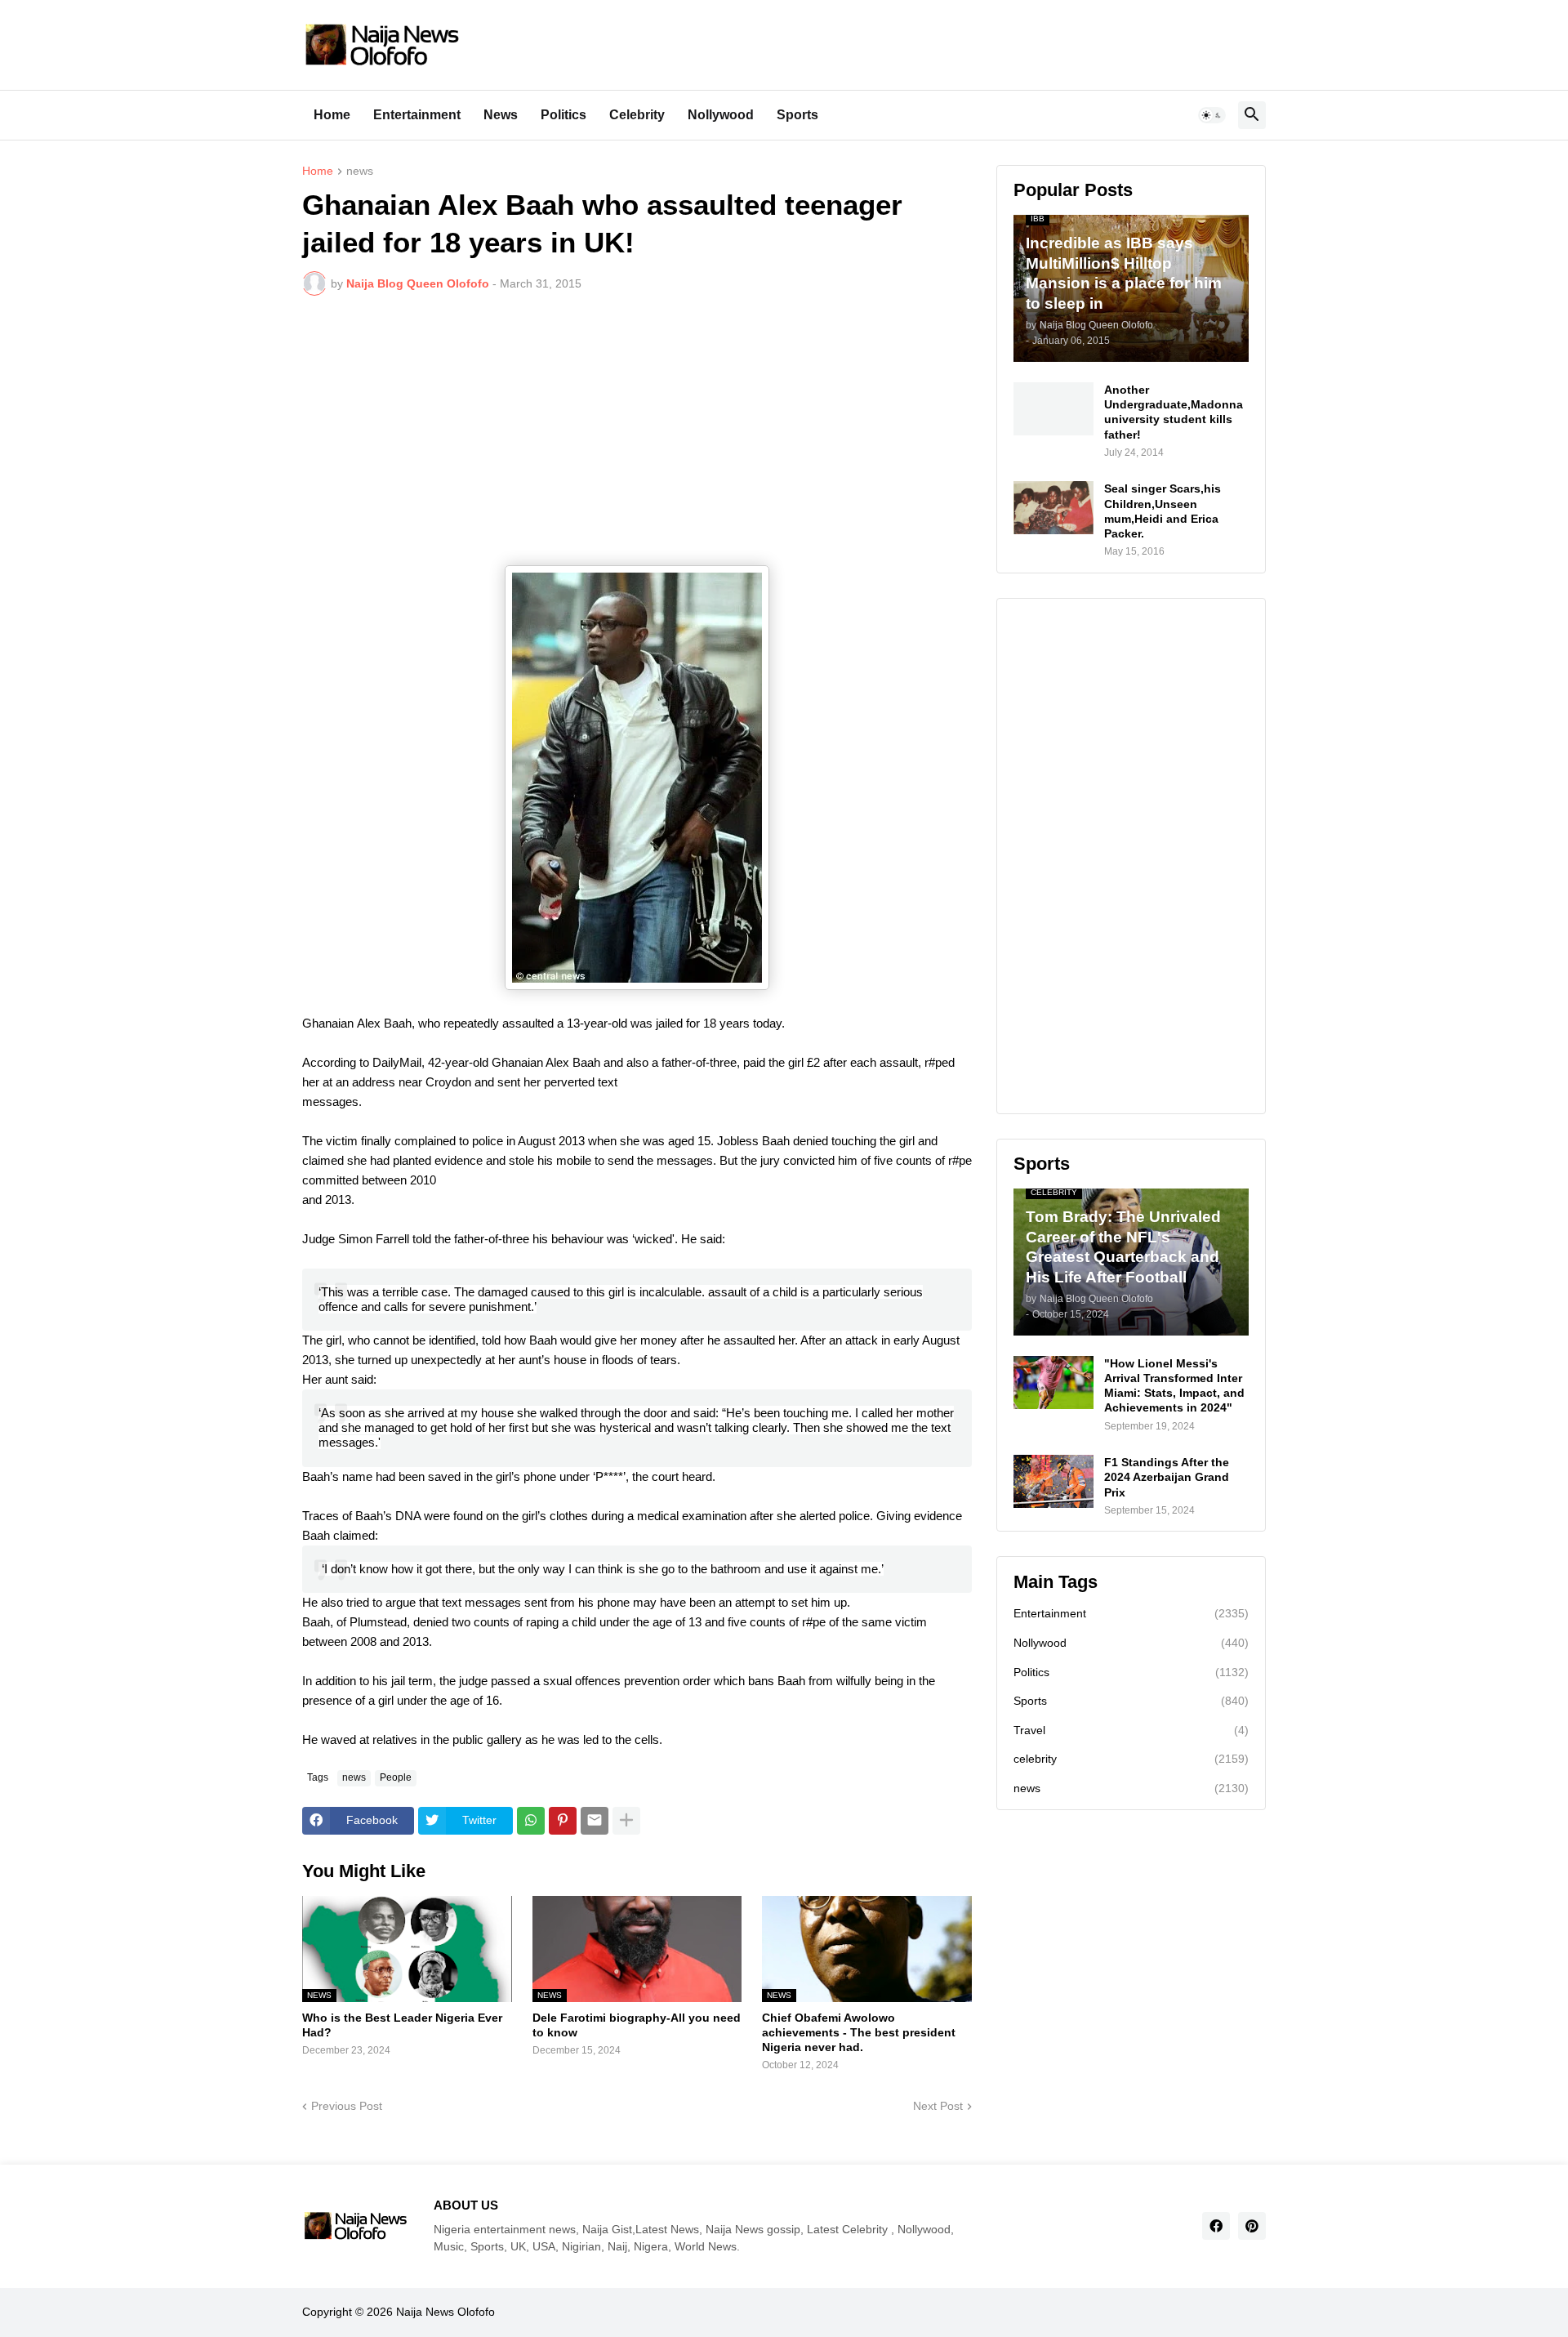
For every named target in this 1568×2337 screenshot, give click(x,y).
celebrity (1131, 1759)
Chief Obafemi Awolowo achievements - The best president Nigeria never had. (859, 2032)
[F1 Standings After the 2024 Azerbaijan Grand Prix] (1053, 1481)
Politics (563, 115)
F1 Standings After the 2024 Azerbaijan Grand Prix (1167, 1477)
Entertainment (417, 115)
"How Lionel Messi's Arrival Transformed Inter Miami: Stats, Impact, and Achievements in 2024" (1174, 1386)
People (396, 1777)
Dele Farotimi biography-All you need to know (637, 2025)
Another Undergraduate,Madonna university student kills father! (1174, 412)
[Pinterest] (563, 1821)
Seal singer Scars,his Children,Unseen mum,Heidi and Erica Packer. (1163, 511)
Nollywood (721, 115)
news (360, 171)
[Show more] (626, 1821)
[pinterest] (1252, 2226)
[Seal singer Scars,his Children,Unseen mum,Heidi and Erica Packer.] (1053, 508)
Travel (1131, 1730)
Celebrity (637, 115)
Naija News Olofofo (445, 2312)
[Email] (595, 1821)
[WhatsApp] (531, 1821)
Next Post (938, 2106)
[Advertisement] (637, 430)
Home (332, 115)
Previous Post (347, 2106)
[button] (1212, 115)
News (501, 115)
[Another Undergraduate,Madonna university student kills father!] (1053, 409)
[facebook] (1216, 2226)
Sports (797, 115)
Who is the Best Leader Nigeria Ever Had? (402, 2025)
